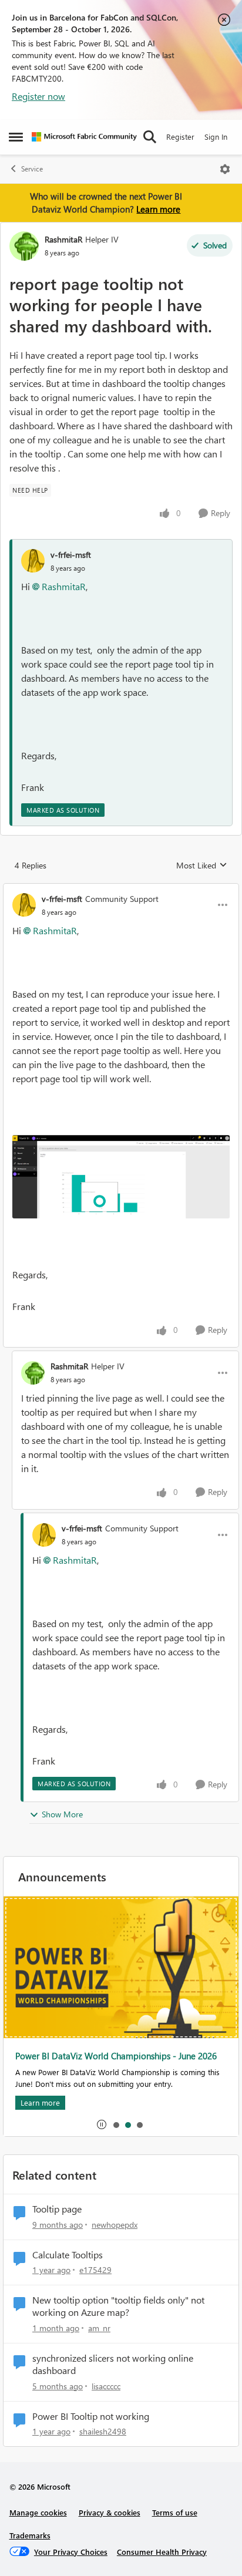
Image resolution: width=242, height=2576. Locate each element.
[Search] (150, 137)
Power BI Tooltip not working (91, 2416)
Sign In (216, 137)
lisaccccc (106, 2386)
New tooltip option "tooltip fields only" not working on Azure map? (118, 2306)
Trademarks (30, 2535)
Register (180, 137)
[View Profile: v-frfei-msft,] (33, 561)
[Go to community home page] (84, 137)
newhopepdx (115, 2225)
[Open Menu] (225, 169)
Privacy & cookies (110, 2512)
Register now (38, 96)
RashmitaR (63, 239)
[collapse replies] (121, 889)
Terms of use (175, 2512)
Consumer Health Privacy (162, 2552)
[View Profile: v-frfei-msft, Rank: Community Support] (24, 905)
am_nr (99, 2328)
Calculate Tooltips (68, 2255)
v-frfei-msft (71, 555)
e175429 (95, 2270)
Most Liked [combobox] (202, 866)
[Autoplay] (102, 2124)
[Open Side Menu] (16, 137)
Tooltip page (57, 2209)
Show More (62, 1814)
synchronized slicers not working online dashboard (113, 2364)
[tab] (116, 2124)
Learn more (158, 209)
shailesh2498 (103, 2431)
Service (32, 169)
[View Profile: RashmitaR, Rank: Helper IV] (24, 246)
